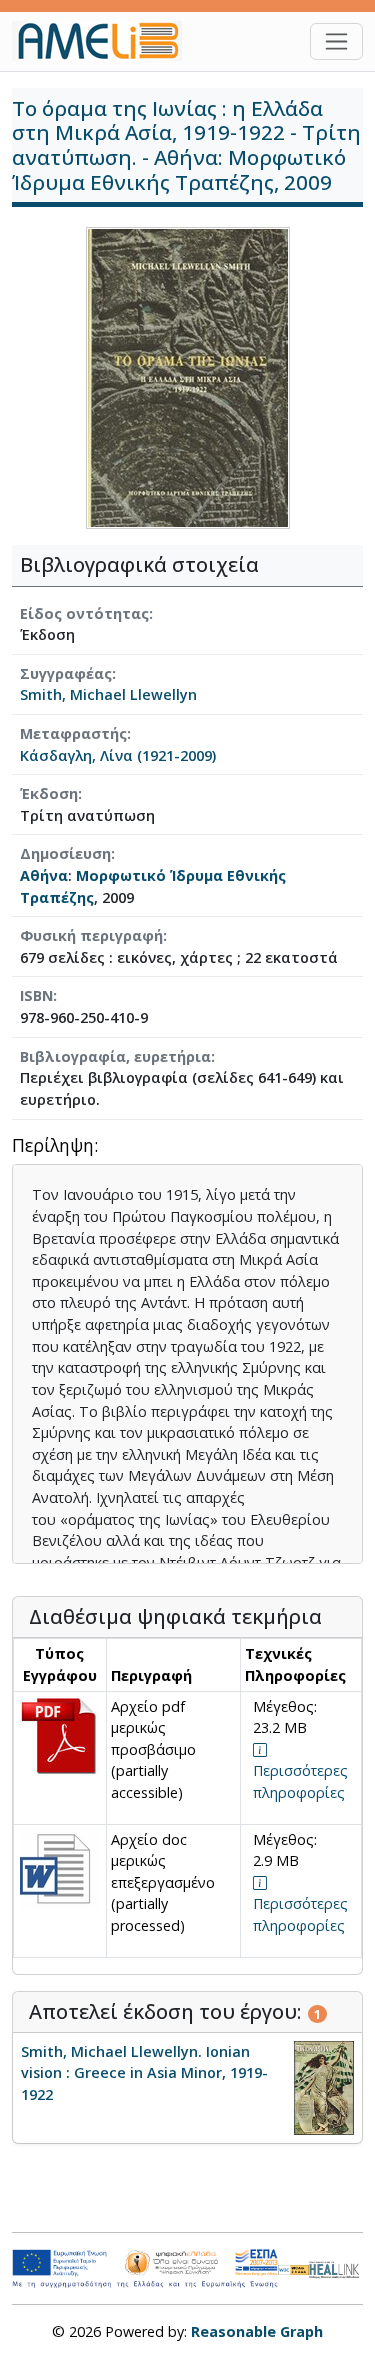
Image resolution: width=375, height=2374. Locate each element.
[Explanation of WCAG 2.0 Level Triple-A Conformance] (293, 2269)
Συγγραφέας (66, 673)
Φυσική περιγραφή (91, 935)
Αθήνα (44, 875)
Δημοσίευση (65, 853)
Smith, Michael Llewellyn (108, 694)
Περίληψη (53, 1146)
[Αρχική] (105, 41)
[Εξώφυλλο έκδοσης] (188, 376)
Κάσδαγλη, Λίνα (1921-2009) (118, 755)
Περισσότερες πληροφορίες (300, 1781)
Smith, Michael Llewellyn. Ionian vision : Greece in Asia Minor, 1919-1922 (144, 2073)
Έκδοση (49, 793)
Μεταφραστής (73, 733)
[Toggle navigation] (336, 41)
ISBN (36, 995)
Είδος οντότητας (84, 613)
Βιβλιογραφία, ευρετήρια (115, 1056)
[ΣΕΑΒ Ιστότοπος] (336, 2267)
